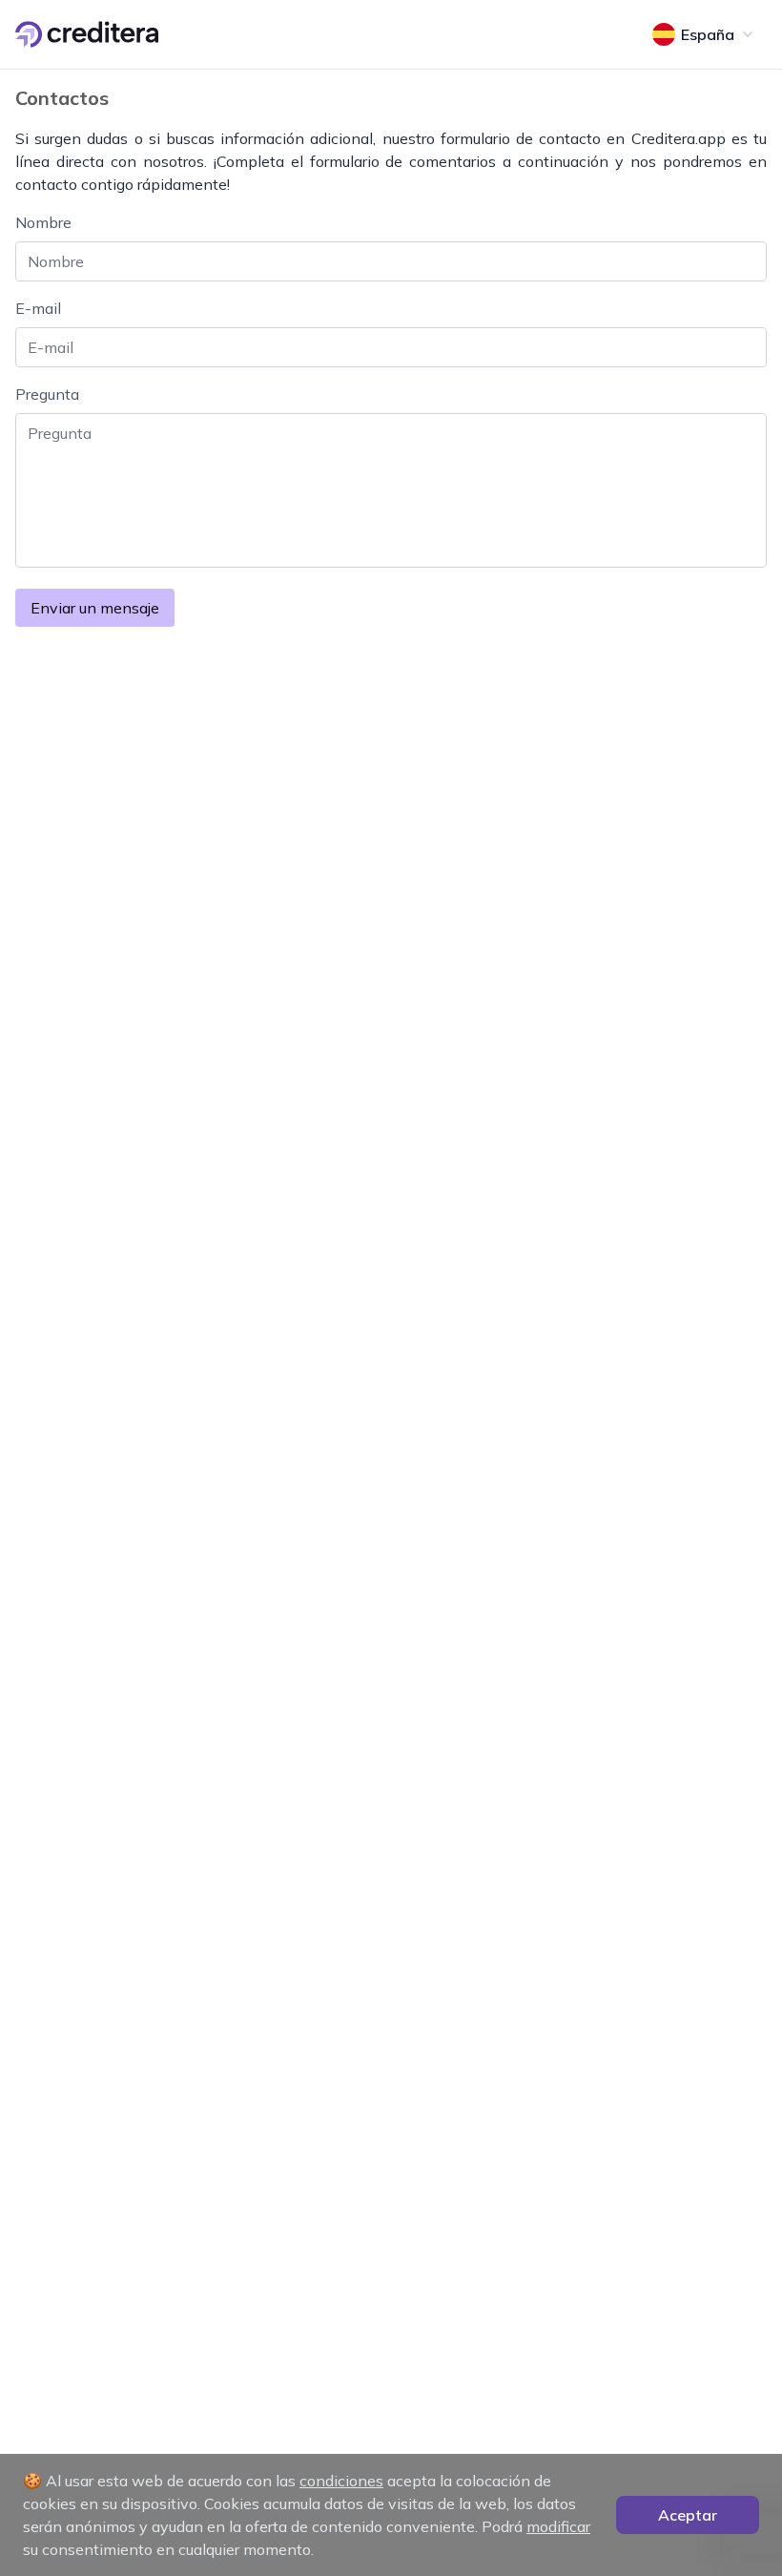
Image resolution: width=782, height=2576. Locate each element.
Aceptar (688, 2515)
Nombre (43, 222)
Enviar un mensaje (95, 608)
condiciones (341, 2481)
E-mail (38, 308)
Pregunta (47, 394)
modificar (558, 2526)
